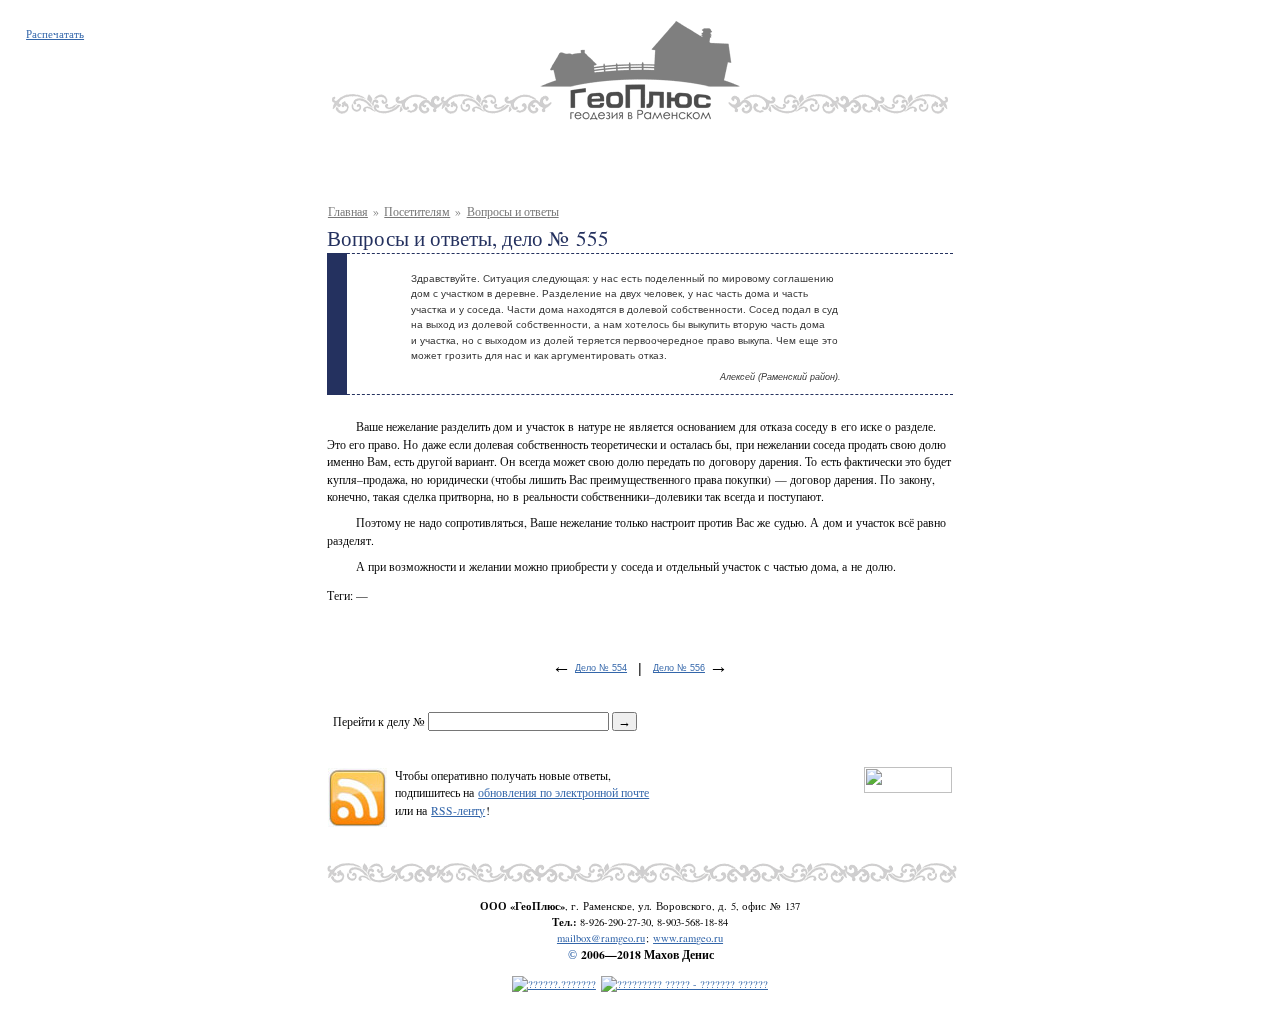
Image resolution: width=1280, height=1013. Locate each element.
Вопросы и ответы (513, 211)
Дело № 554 (601, 668)
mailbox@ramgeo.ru (601, 938)
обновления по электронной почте (563, 792)
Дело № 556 (679, 668)
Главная (348, 211)
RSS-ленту (458, 810)
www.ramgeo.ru (688, 938)
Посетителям (417, 211)
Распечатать (55, 34)
